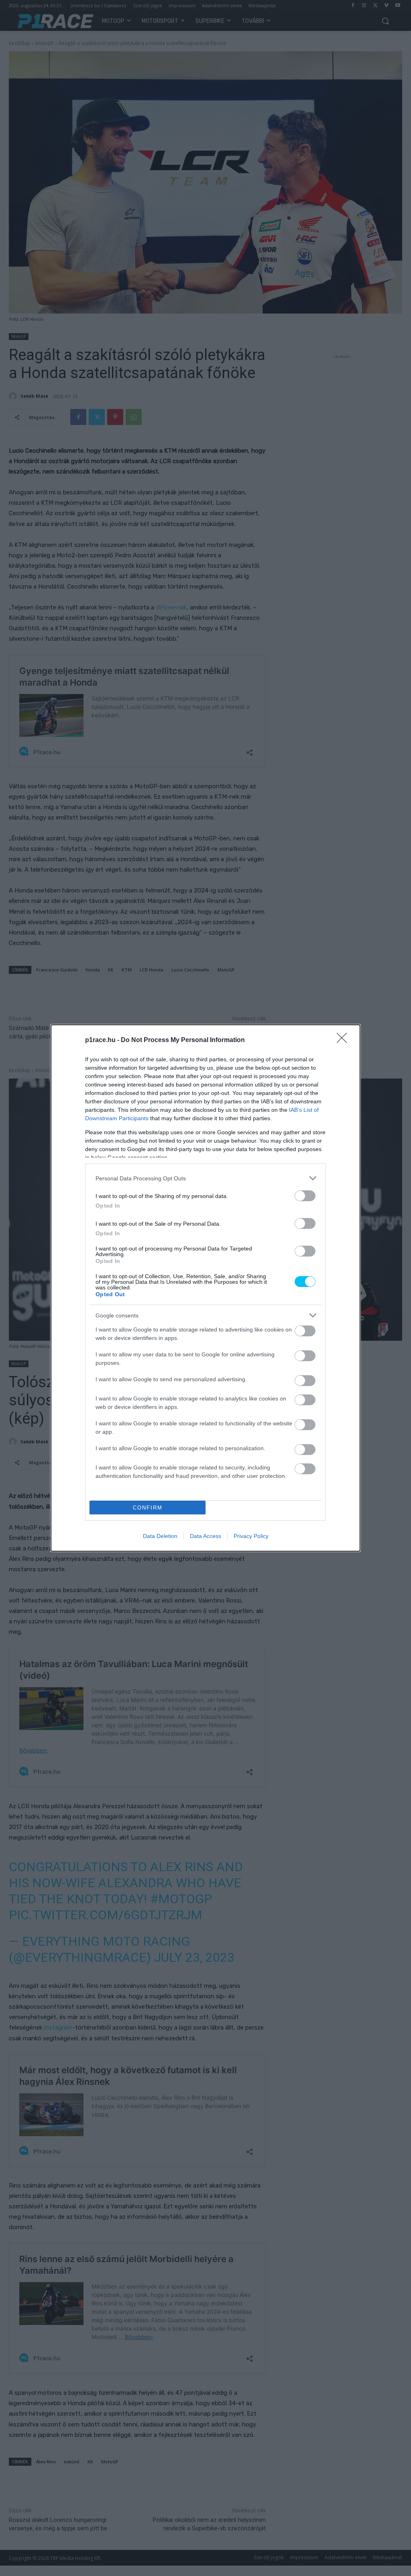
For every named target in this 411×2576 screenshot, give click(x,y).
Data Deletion (160, 1536)
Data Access (205, 1536)
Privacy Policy (251, 1536)
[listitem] (205, 1178)
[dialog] (205, 1288)
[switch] (305, 1196)
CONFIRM (148, 1508)
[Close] (344, 1040)
